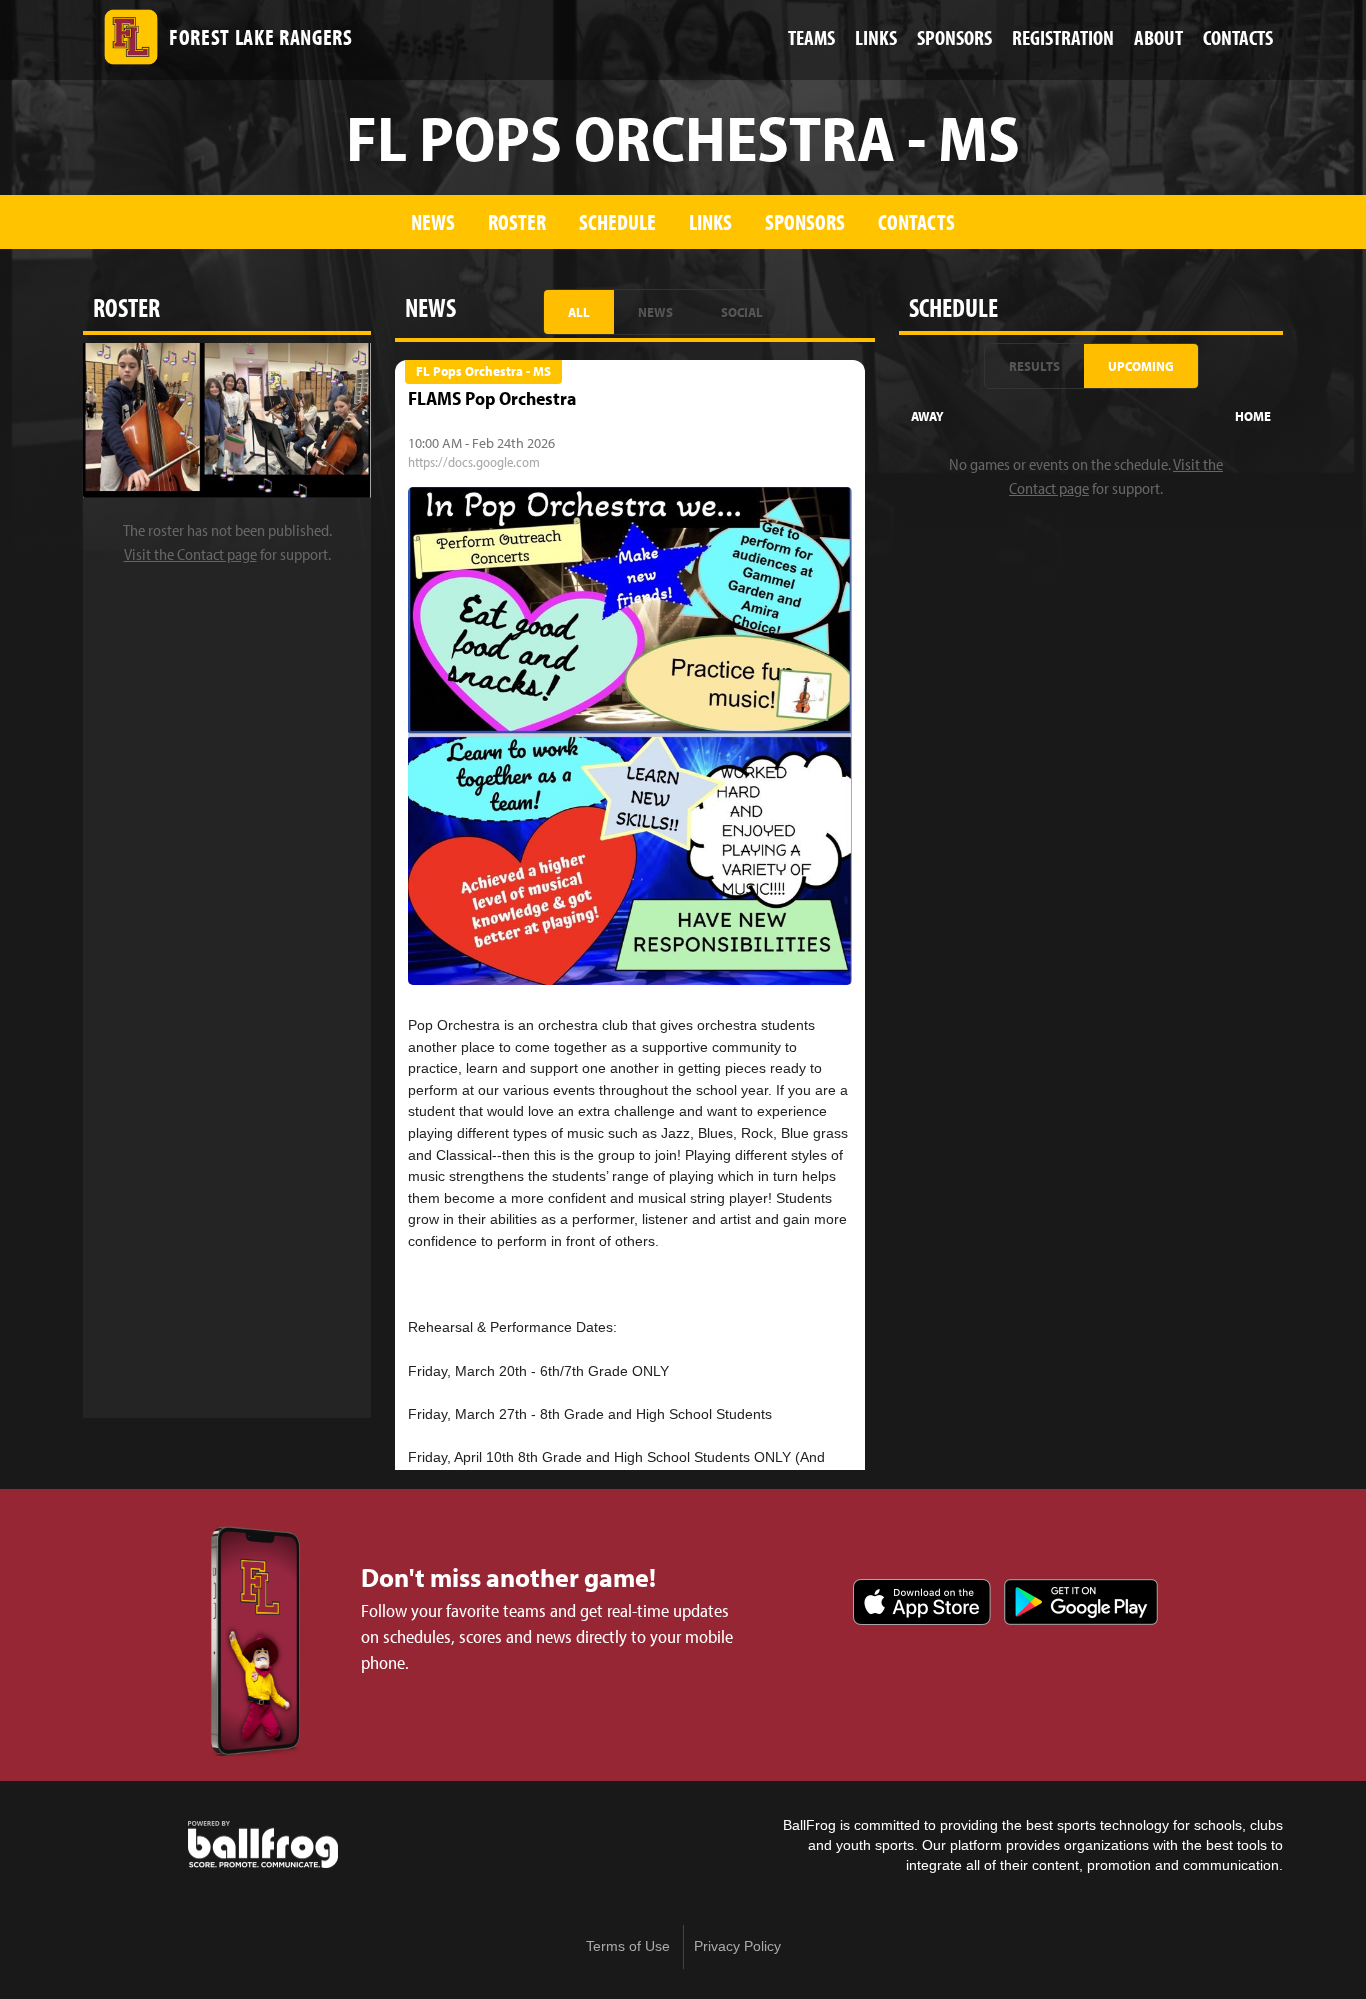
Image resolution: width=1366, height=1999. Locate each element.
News (433, 221)
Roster (517, 221)
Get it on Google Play (1081, 1602)
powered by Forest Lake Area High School (263, 1845)
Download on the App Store (922, 1602)
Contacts (916, 221)
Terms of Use (628, 1946)
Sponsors (805, 221)
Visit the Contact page (190, 554)
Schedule (617, 221)
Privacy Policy (737, 1946)
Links (710, 221)
